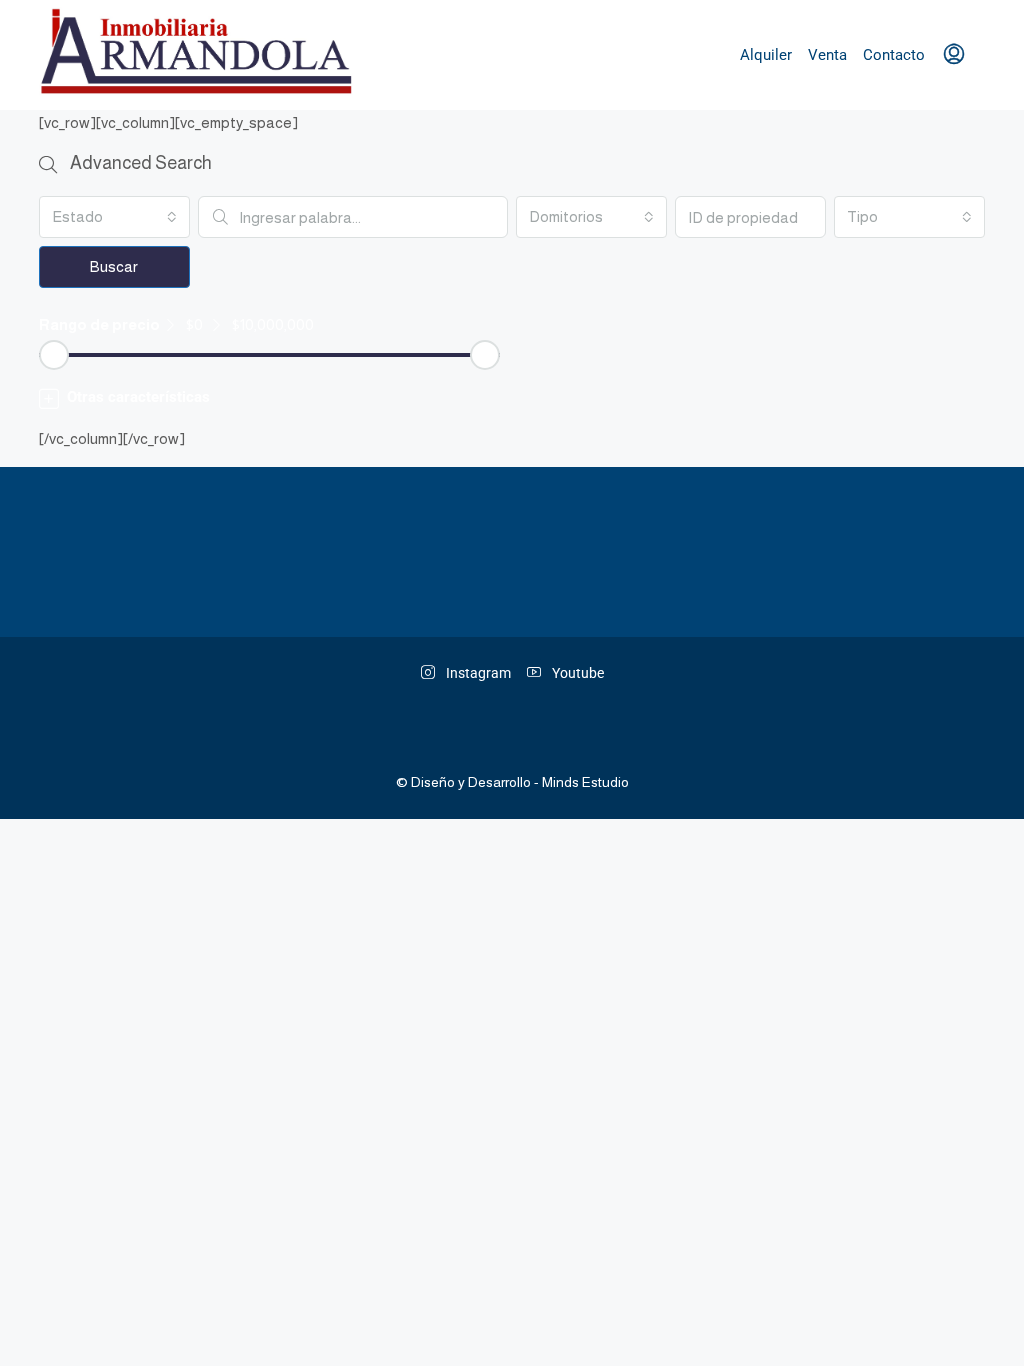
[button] (512, 397)
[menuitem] (954, 55)
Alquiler (766, 55)
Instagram (477, 673)
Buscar (114, 266)
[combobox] (114, 217)
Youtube (576, 673)
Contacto (894, 55)
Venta (827, 55)
